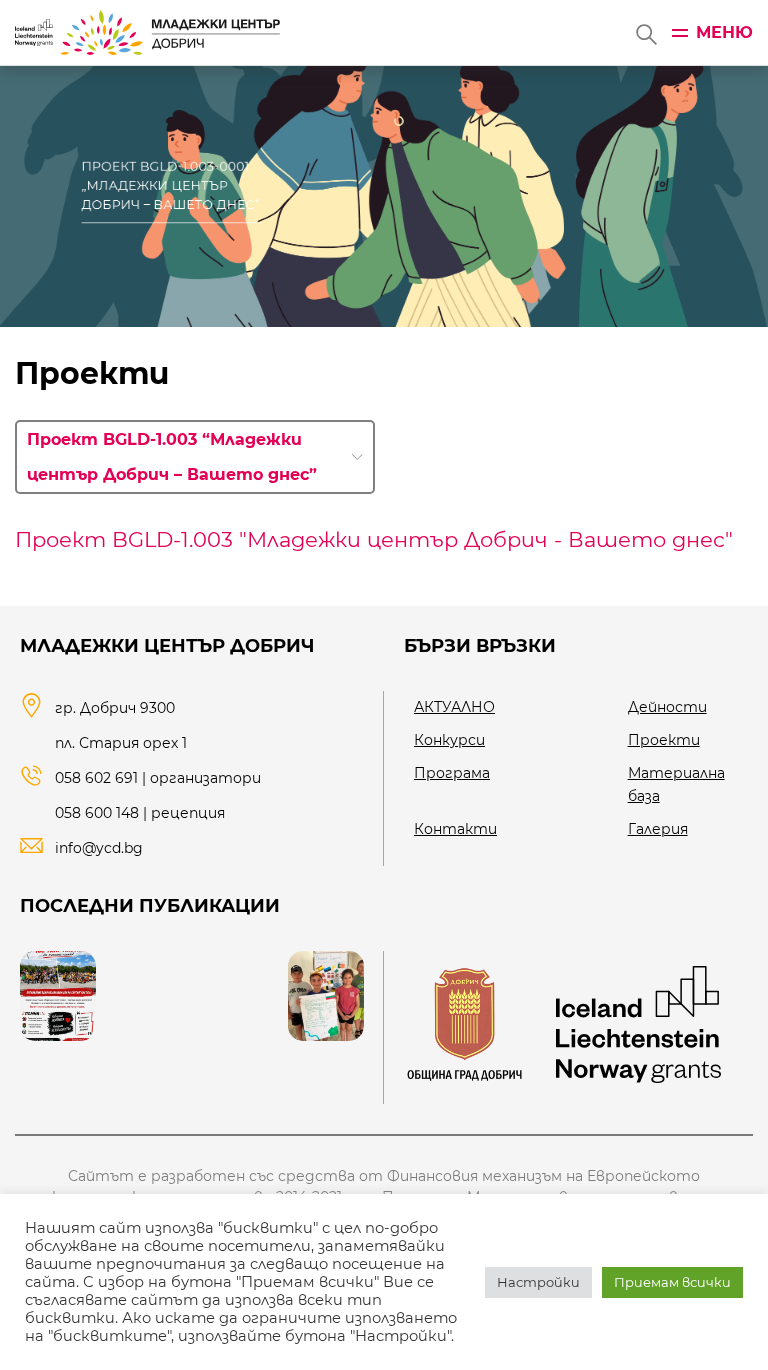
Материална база (676, 784)
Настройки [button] (538, 1282)
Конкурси (449, 740)
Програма (452, 773)
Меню (724, 32)
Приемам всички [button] (672, 1282)
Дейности (667, 707)
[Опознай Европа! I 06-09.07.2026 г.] (326, 996)
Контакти (455, 829)
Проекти (664, 740)
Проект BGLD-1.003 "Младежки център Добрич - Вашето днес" (374, 539)
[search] (645, 33)
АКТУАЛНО (454, 707)
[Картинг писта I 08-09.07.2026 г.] (58, 996)
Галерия (658, 829)
